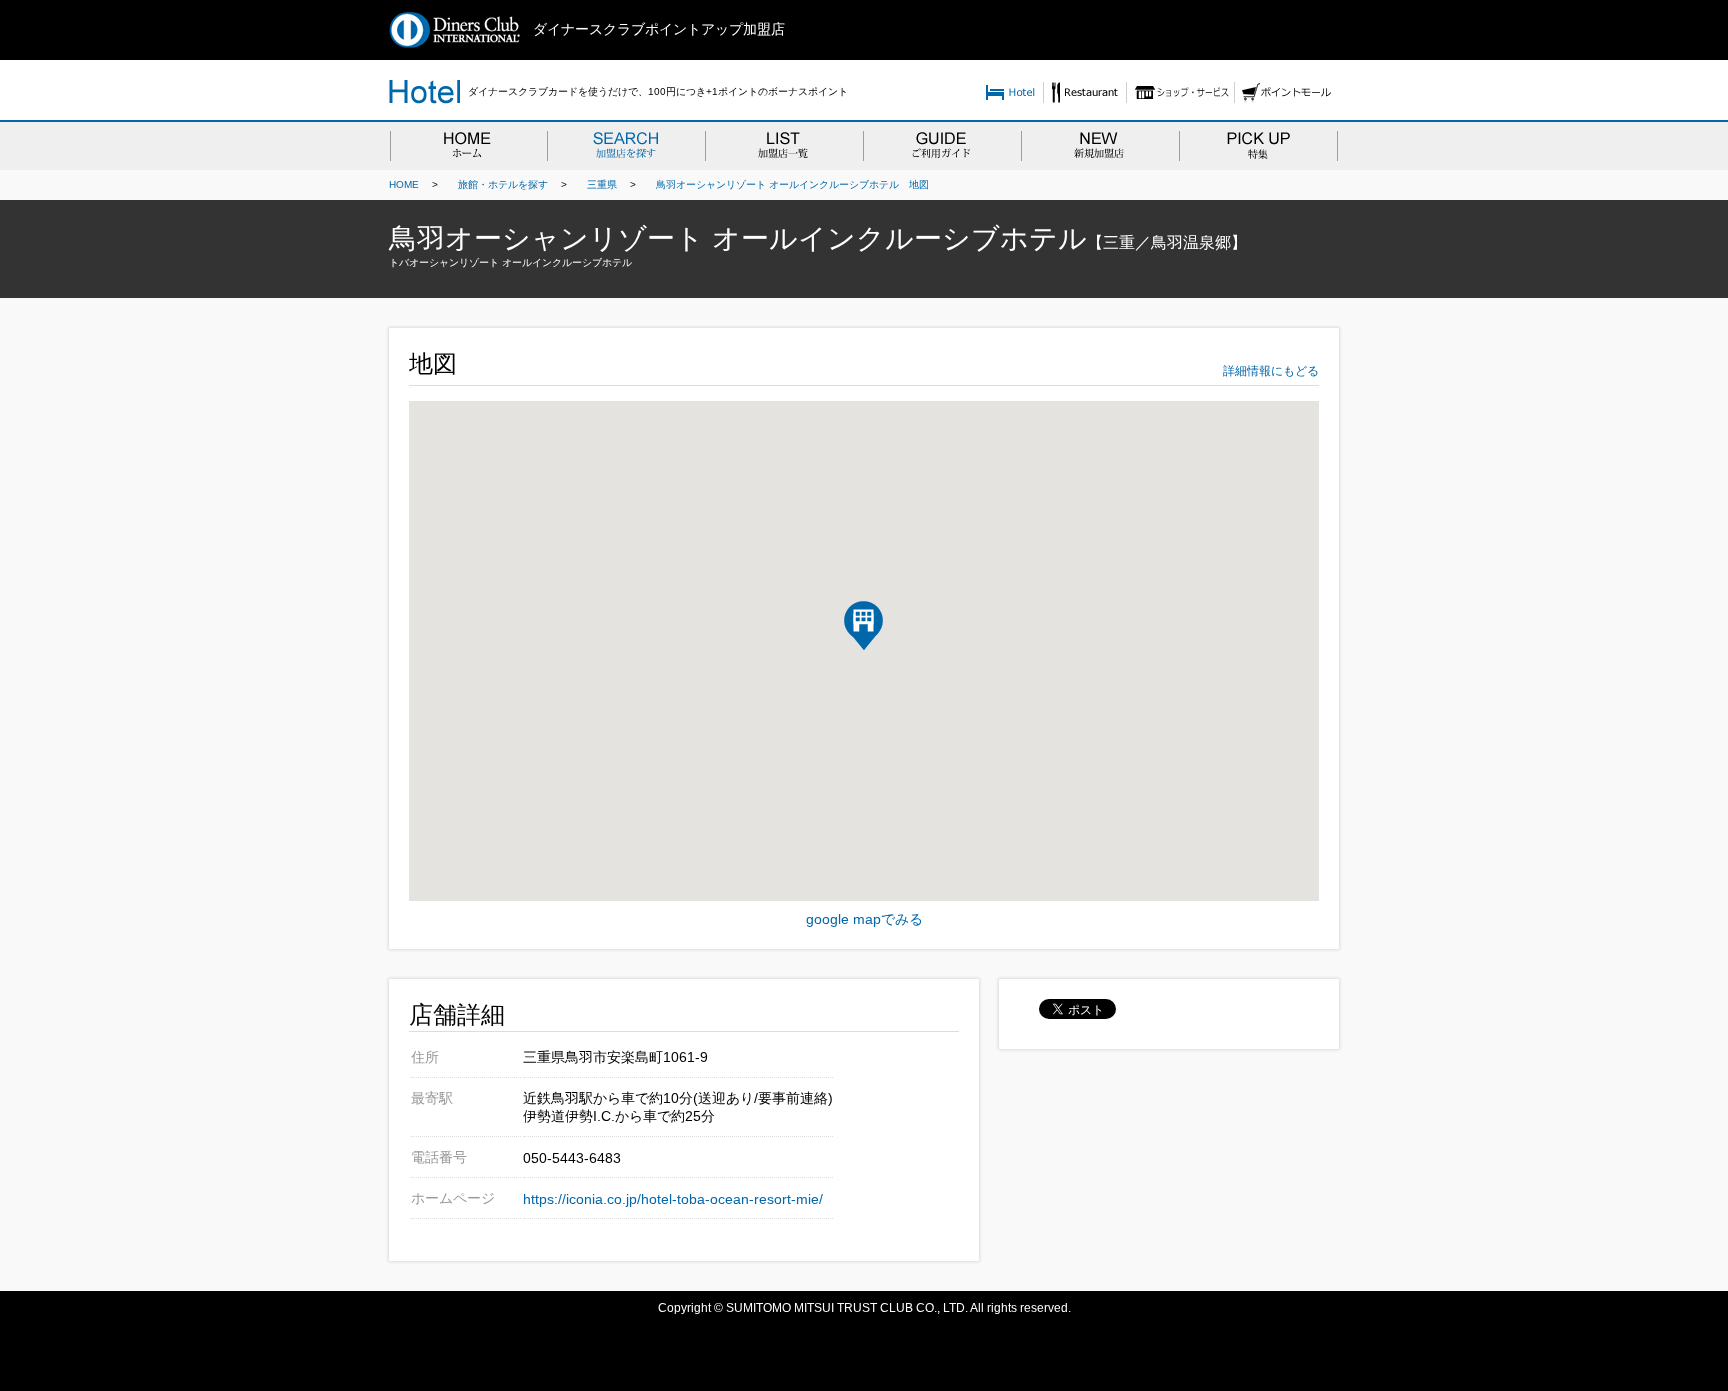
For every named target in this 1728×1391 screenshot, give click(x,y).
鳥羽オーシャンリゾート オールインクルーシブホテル (772, 184)
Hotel (1010, 92)
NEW (1100, 145)
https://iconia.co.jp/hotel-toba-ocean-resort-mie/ (673, 1199)
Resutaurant (1084, 92)
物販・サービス (1180, 92)
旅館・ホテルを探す (498, 184)
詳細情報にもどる (1271, 371)
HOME (468, 145)
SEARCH (626, 145)
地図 (914, 184)
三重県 (597, 184)
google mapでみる (864, 919)
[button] (863, 626)
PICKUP (1259, 145)
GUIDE (942, 145)
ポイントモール (1286, 92)
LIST (784, 145)
